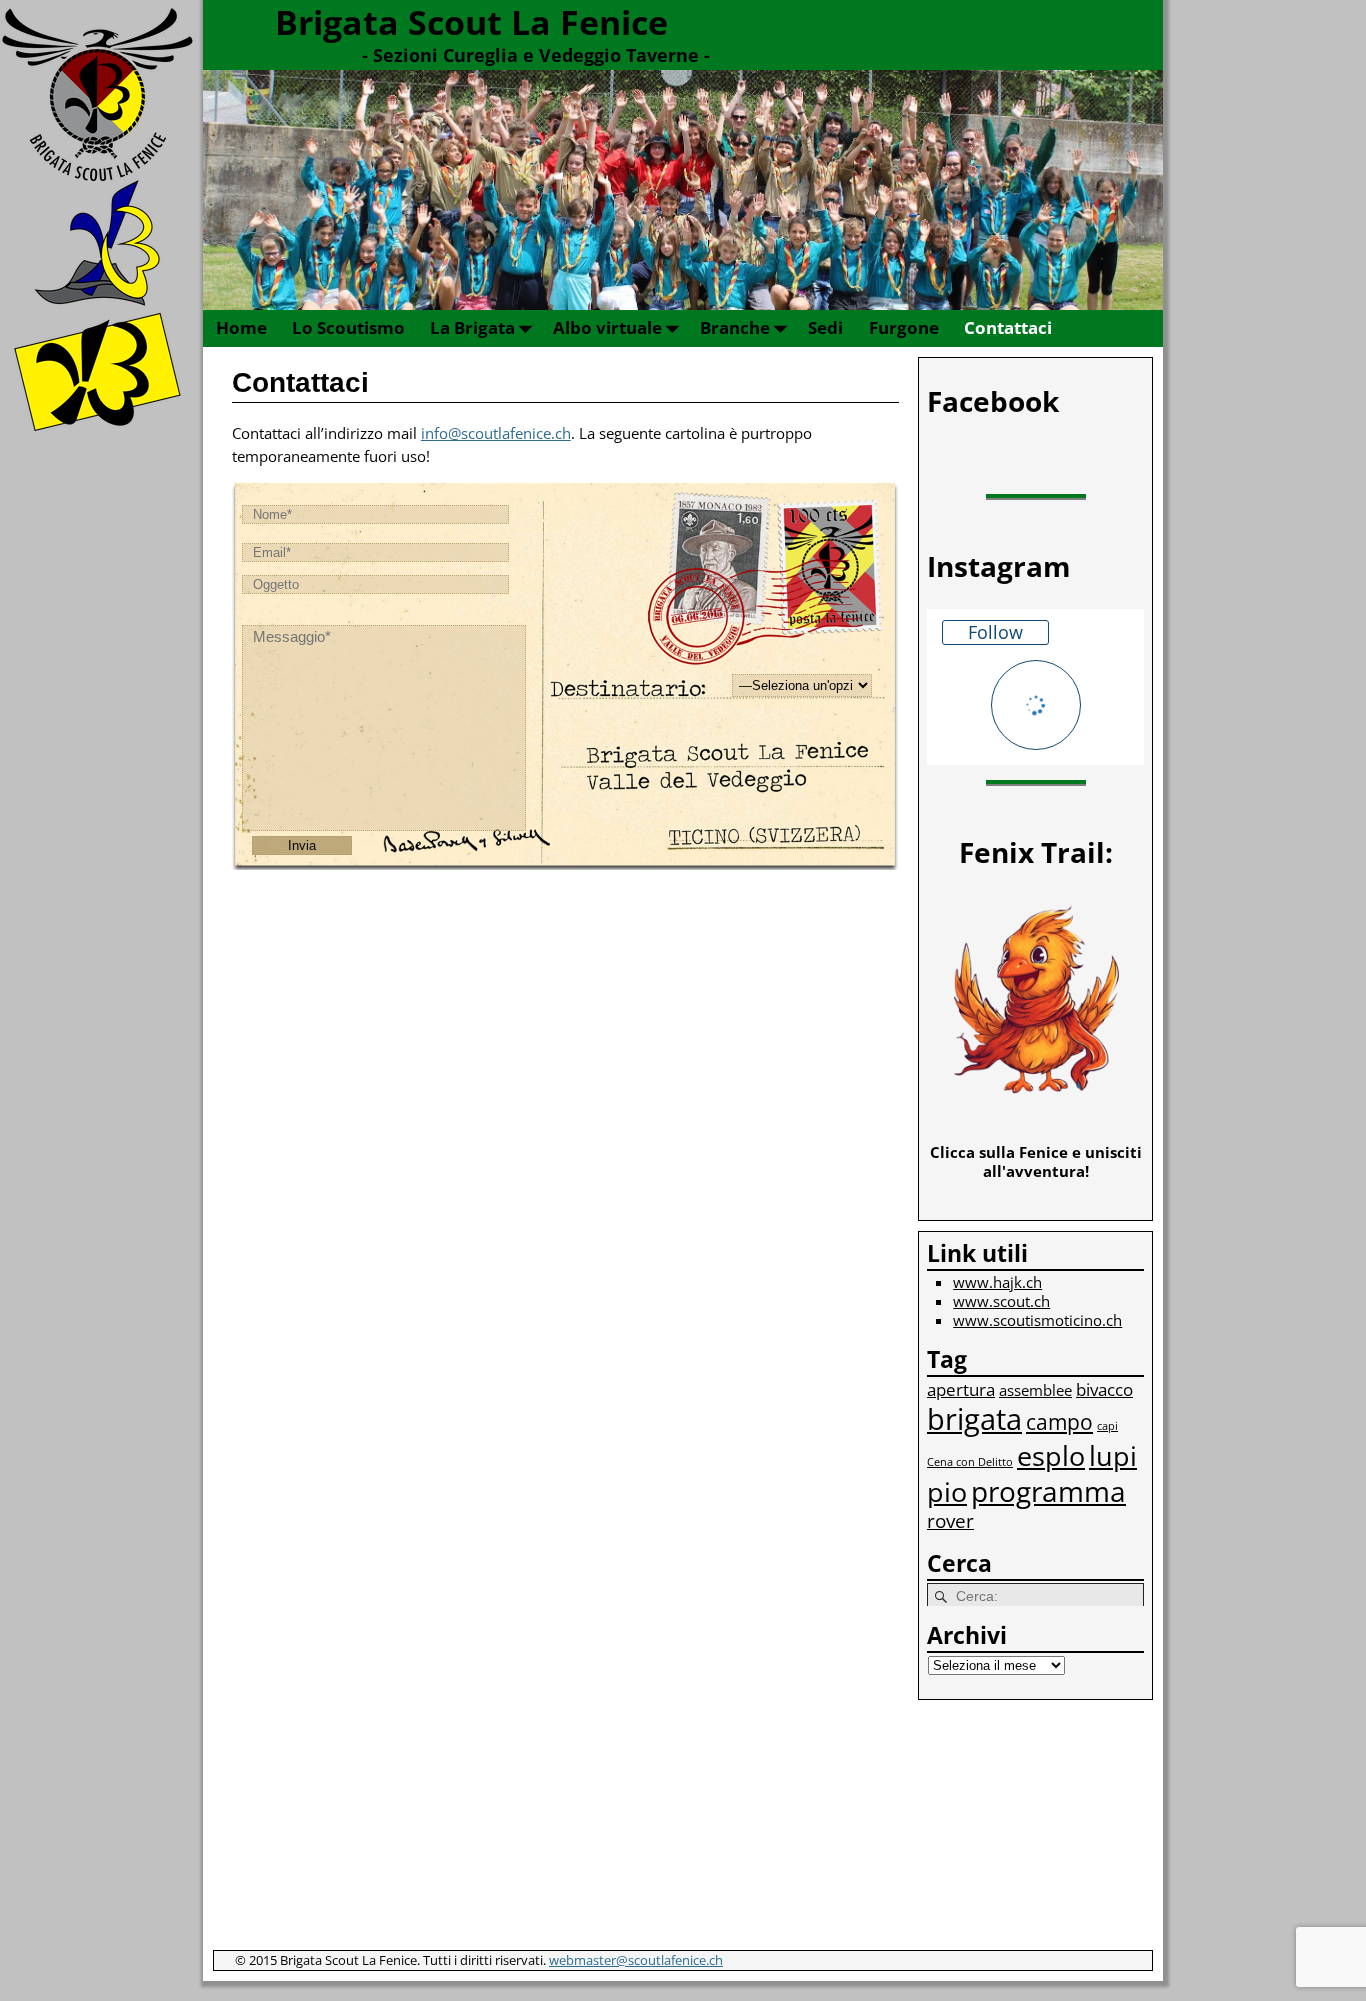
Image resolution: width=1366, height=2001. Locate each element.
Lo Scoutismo (348, 327)
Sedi (825, 327)
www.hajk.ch (997, 1282)
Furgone (904, 327)
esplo (1051, 1455)
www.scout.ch (1001, 1301)
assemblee (1035, 1390)
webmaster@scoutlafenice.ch (636, 1960)
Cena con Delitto (970, 1462)
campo (1059, 1421)
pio (947, 1491)
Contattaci (1008, 327)
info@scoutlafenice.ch (496, 433)
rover (950, 1520)
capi (1107, 1426)
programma (1048, 1491)
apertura (961, 1389)
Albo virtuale (607, 327)
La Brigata (472, 327)
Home (241, 327)
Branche (735, 327)
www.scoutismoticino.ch (1037, 1320)
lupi (1113, 1455)
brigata (974, 1419)
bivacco (1104, 1389)
